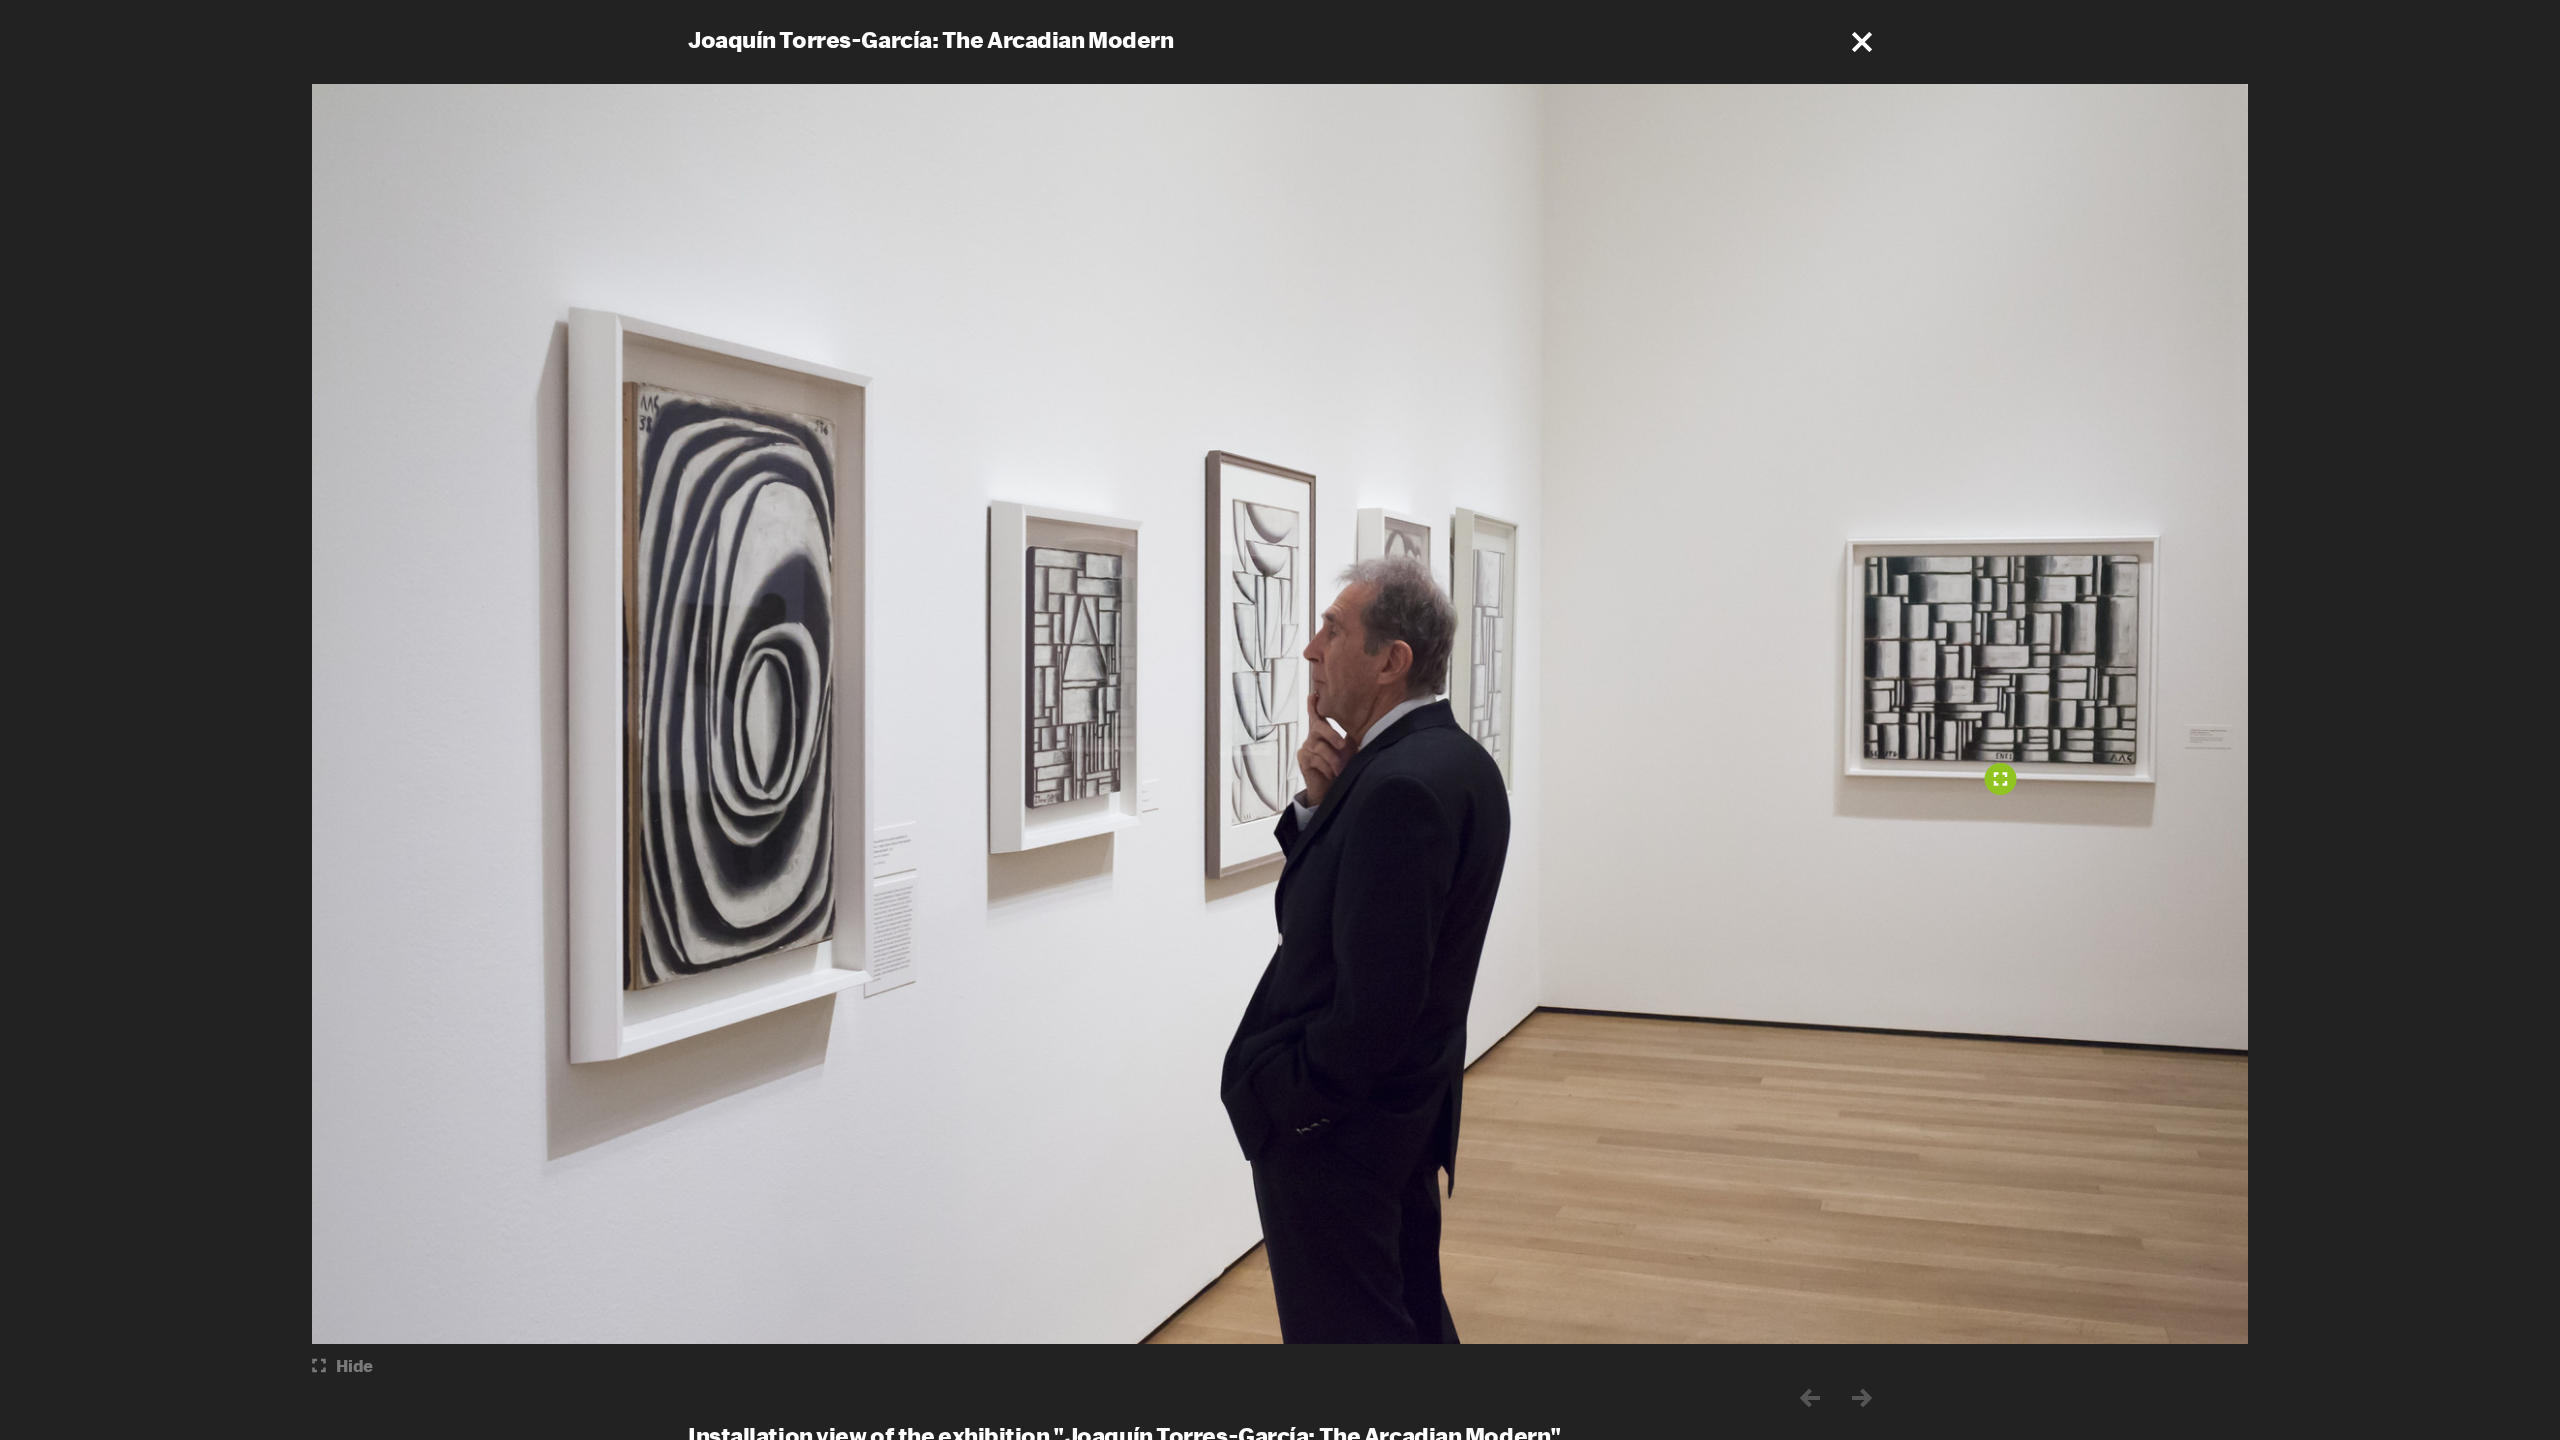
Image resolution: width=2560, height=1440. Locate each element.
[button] (1862, 42)
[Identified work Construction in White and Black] (2001, 779)
